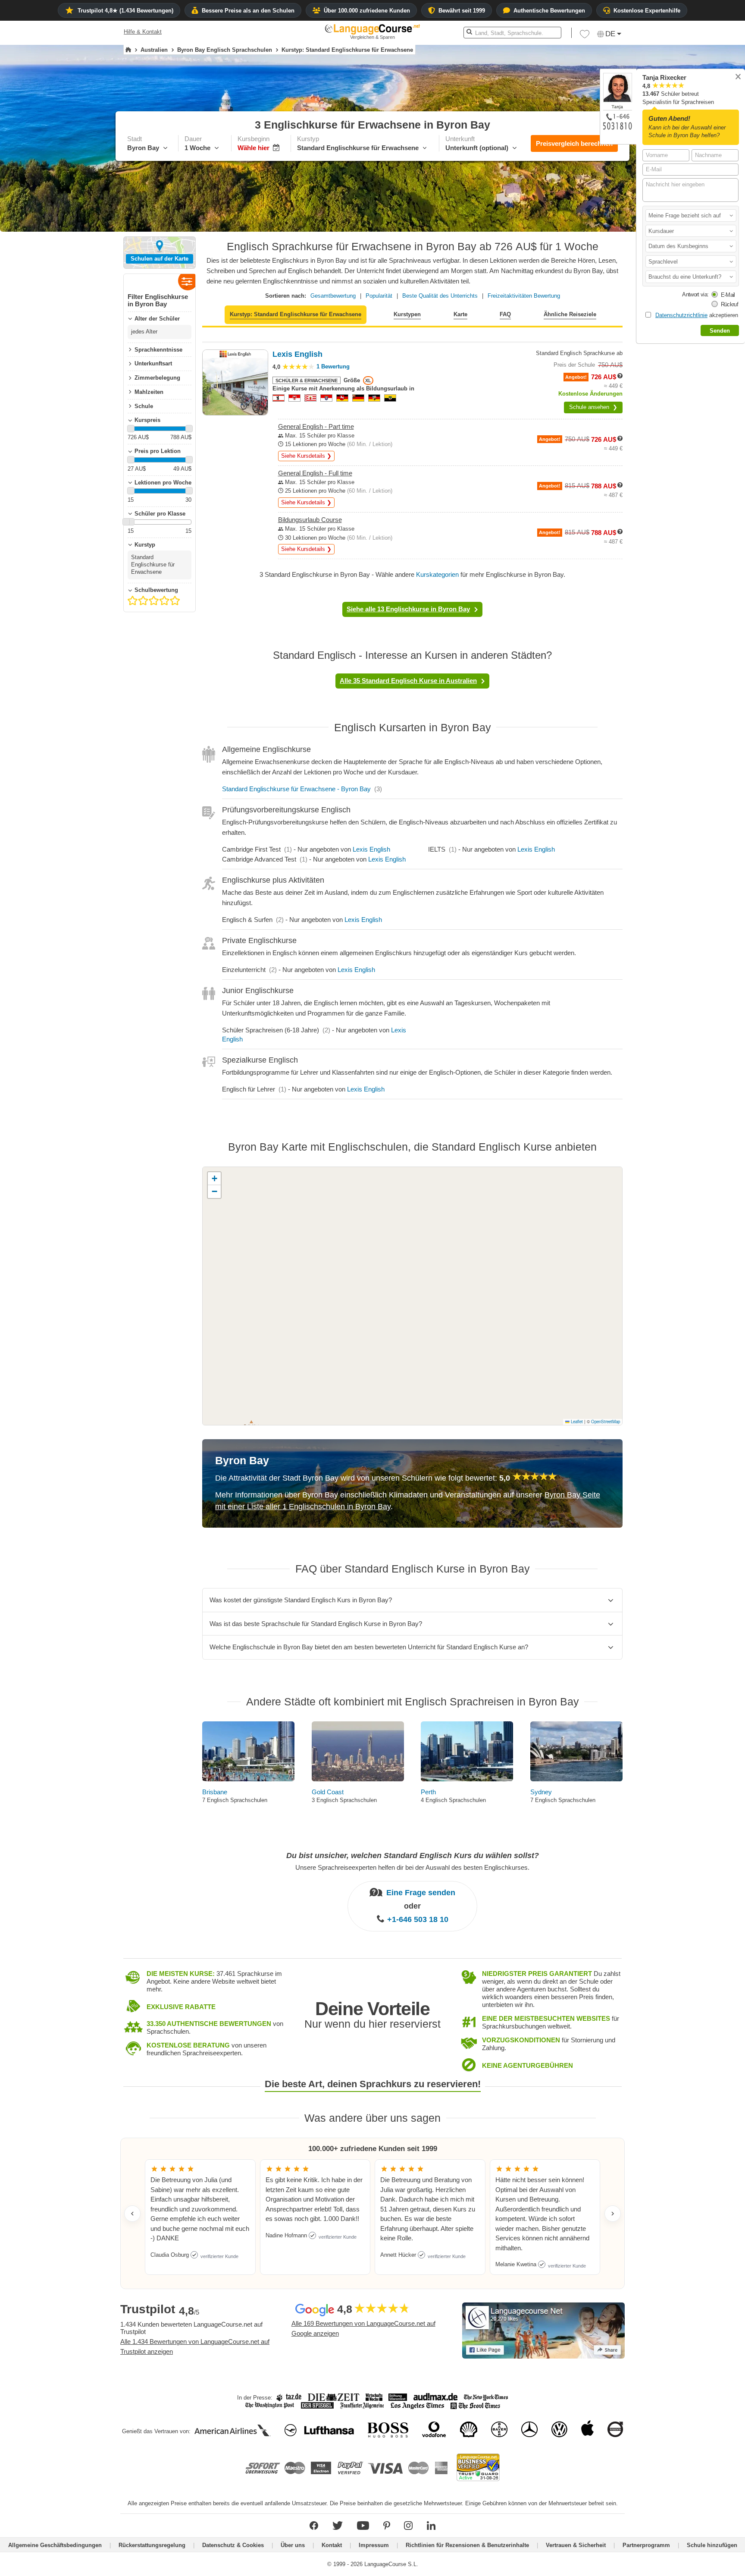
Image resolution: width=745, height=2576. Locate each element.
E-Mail (728, 295)
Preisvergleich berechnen (574, 143)
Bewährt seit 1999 (462, 11)
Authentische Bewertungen (549, 11)
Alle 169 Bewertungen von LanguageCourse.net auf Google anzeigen (363, 2328)
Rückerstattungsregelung (152, 2545)
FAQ (505, 314)
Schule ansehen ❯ (593, 407)
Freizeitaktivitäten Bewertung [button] (524, 296)
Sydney (541, 1792)
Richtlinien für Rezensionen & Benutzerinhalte (467, 2545)
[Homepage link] (128, 50)
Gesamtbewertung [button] (333, 296)
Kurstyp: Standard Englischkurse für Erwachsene (296, 314)
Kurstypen (407, 314)
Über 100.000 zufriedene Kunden (367, 11)
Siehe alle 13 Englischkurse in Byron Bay (408, 609)
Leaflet (576, 1422)
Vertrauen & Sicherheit (576, 2545)
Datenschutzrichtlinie (681, 315)
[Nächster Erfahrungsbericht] (613, 2214)
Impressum (374, 2545)
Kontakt (332, 2545)
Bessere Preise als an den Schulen (248, 11)
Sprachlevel (663, 262)
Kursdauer (661, 231)
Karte (460, 314)
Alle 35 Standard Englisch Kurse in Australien (408, 681)
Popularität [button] (379, 296)
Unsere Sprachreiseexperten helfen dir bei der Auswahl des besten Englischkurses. (412, 1867)
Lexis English (371, 849)
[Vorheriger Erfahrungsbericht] (132, 2214)
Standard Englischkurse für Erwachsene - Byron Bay (296, 789)
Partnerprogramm (646, 2545)
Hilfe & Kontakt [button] (143, 32)
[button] (691, 215)
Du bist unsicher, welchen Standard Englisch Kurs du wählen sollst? (413, 1856)
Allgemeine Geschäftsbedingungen (55, 2545)
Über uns (293, 2545)
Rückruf (729, 304)
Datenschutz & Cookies (233, 2545)
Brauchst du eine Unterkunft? (686, 277)
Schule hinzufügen (712, 2545)
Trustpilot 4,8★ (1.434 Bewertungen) (125, 11)
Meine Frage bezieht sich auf (685, 215)
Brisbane (215, 1792)
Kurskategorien (437, 574)
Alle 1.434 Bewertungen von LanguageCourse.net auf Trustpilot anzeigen (195, 2346)
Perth (428, 1792)
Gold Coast (328, 1792)
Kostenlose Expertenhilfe (647, 11)
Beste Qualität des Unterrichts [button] (440, 296)
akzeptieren (697, 315)
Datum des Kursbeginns (678, 246)
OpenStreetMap (606, 1422)
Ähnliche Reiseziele (570, 314)
